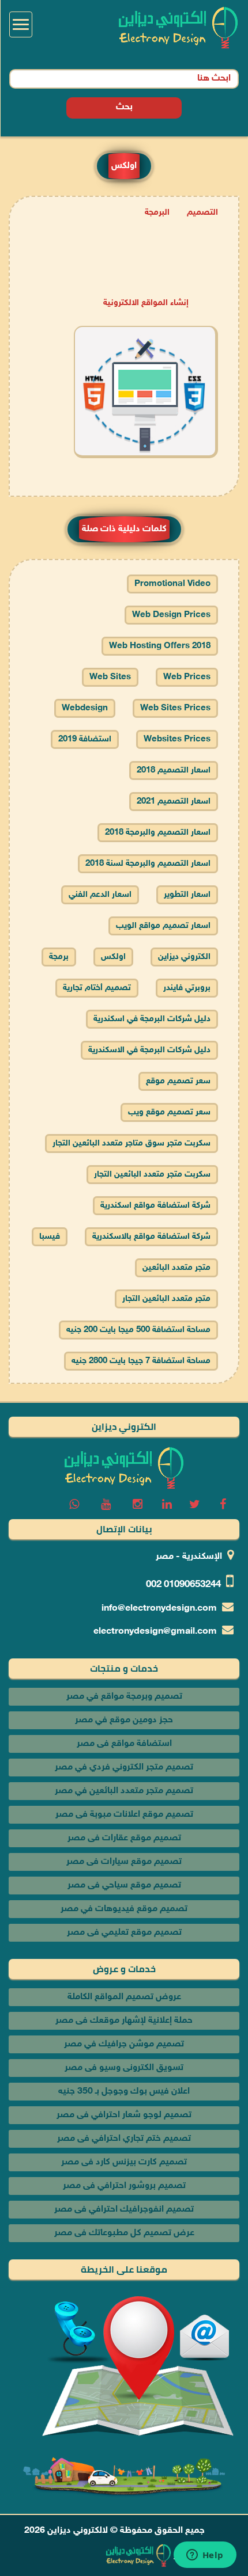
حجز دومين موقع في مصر (124, 1720)
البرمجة (157, 213)
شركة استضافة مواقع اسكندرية (155, 1206)
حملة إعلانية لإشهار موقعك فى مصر (124, 2021)
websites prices (177, 739)
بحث (124, 107)
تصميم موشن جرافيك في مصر (124, 2044)
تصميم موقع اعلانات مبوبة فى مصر (124, 1815)
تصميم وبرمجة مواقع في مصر (124, 1697)
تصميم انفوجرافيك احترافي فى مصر (124, 2210)
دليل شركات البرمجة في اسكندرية (152, 1019)
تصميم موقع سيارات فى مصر (124, 1862)
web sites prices (175, 708)
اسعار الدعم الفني (100, 895)
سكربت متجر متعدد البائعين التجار (152, 1175)
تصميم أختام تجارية (97, 988)
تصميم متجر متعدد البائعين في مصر (124, 1791)
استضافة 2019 (85, 739)
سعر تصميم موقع (178, 1081)
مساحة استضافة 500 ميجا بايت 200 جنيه (138, 1330)
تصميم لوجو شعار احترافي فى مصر (124, 2115)
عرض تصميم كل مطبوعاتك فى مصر (124, 2233)
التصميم (202, 213)
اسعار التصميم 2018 (174, 770)
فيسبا (50, 1237)
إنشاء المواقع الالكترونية (146, 303)
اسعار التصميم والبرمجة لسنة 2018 (148, 864)
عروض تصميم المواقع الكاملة (124, 1997)
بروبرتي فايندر (187, 988)
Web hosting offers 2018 (160, 646)
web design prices (171, 615)
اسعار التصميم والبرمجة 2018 (158, 833)
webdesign (85, 708)
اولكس (113, 957)
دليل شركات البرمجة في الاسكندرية (149, 1050)
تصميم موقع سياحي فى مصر (124, 1886)
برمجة (59, 957)
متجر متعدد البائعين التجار (166, 1299)
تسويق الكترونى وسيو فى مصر (124, 2068)
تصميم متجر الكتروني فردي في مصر (124, 1768)
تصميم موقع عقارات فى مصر (124, 1838)
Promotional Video (172, 584)
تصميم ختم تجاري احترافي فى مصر (124, 2139)
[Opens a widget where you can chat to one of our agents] (205, 2556)
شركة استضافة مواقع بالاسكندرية (151, 1237)
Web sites (110, 677)
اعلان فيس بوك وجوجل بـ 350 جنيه (124, 2092)
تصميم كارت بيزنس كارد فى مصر (124, 2162)
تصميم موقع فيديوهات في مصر (124, 1909)
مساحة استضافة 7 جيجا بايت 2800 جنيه (141, 1361)
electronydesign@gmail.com (155, 1632)
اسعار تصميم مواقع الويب (163, 926)
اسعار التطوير (187, 895)
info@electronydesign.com (159, 1609)
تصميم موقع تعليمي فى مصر (124, 1933)
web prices (187, 677)
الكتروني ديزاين (184, 957)
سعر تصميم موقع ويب (169, 1112)
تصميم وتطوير (201, 2556)
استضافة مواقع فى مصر (124, 1744)
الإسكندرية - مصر (189, 1557)
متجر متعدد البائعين (176, 1268)
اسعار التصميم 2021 (174, 802)
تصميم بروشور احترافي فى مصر (124, 2186)
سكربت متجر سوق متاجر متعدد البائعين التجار (131, 1144)
